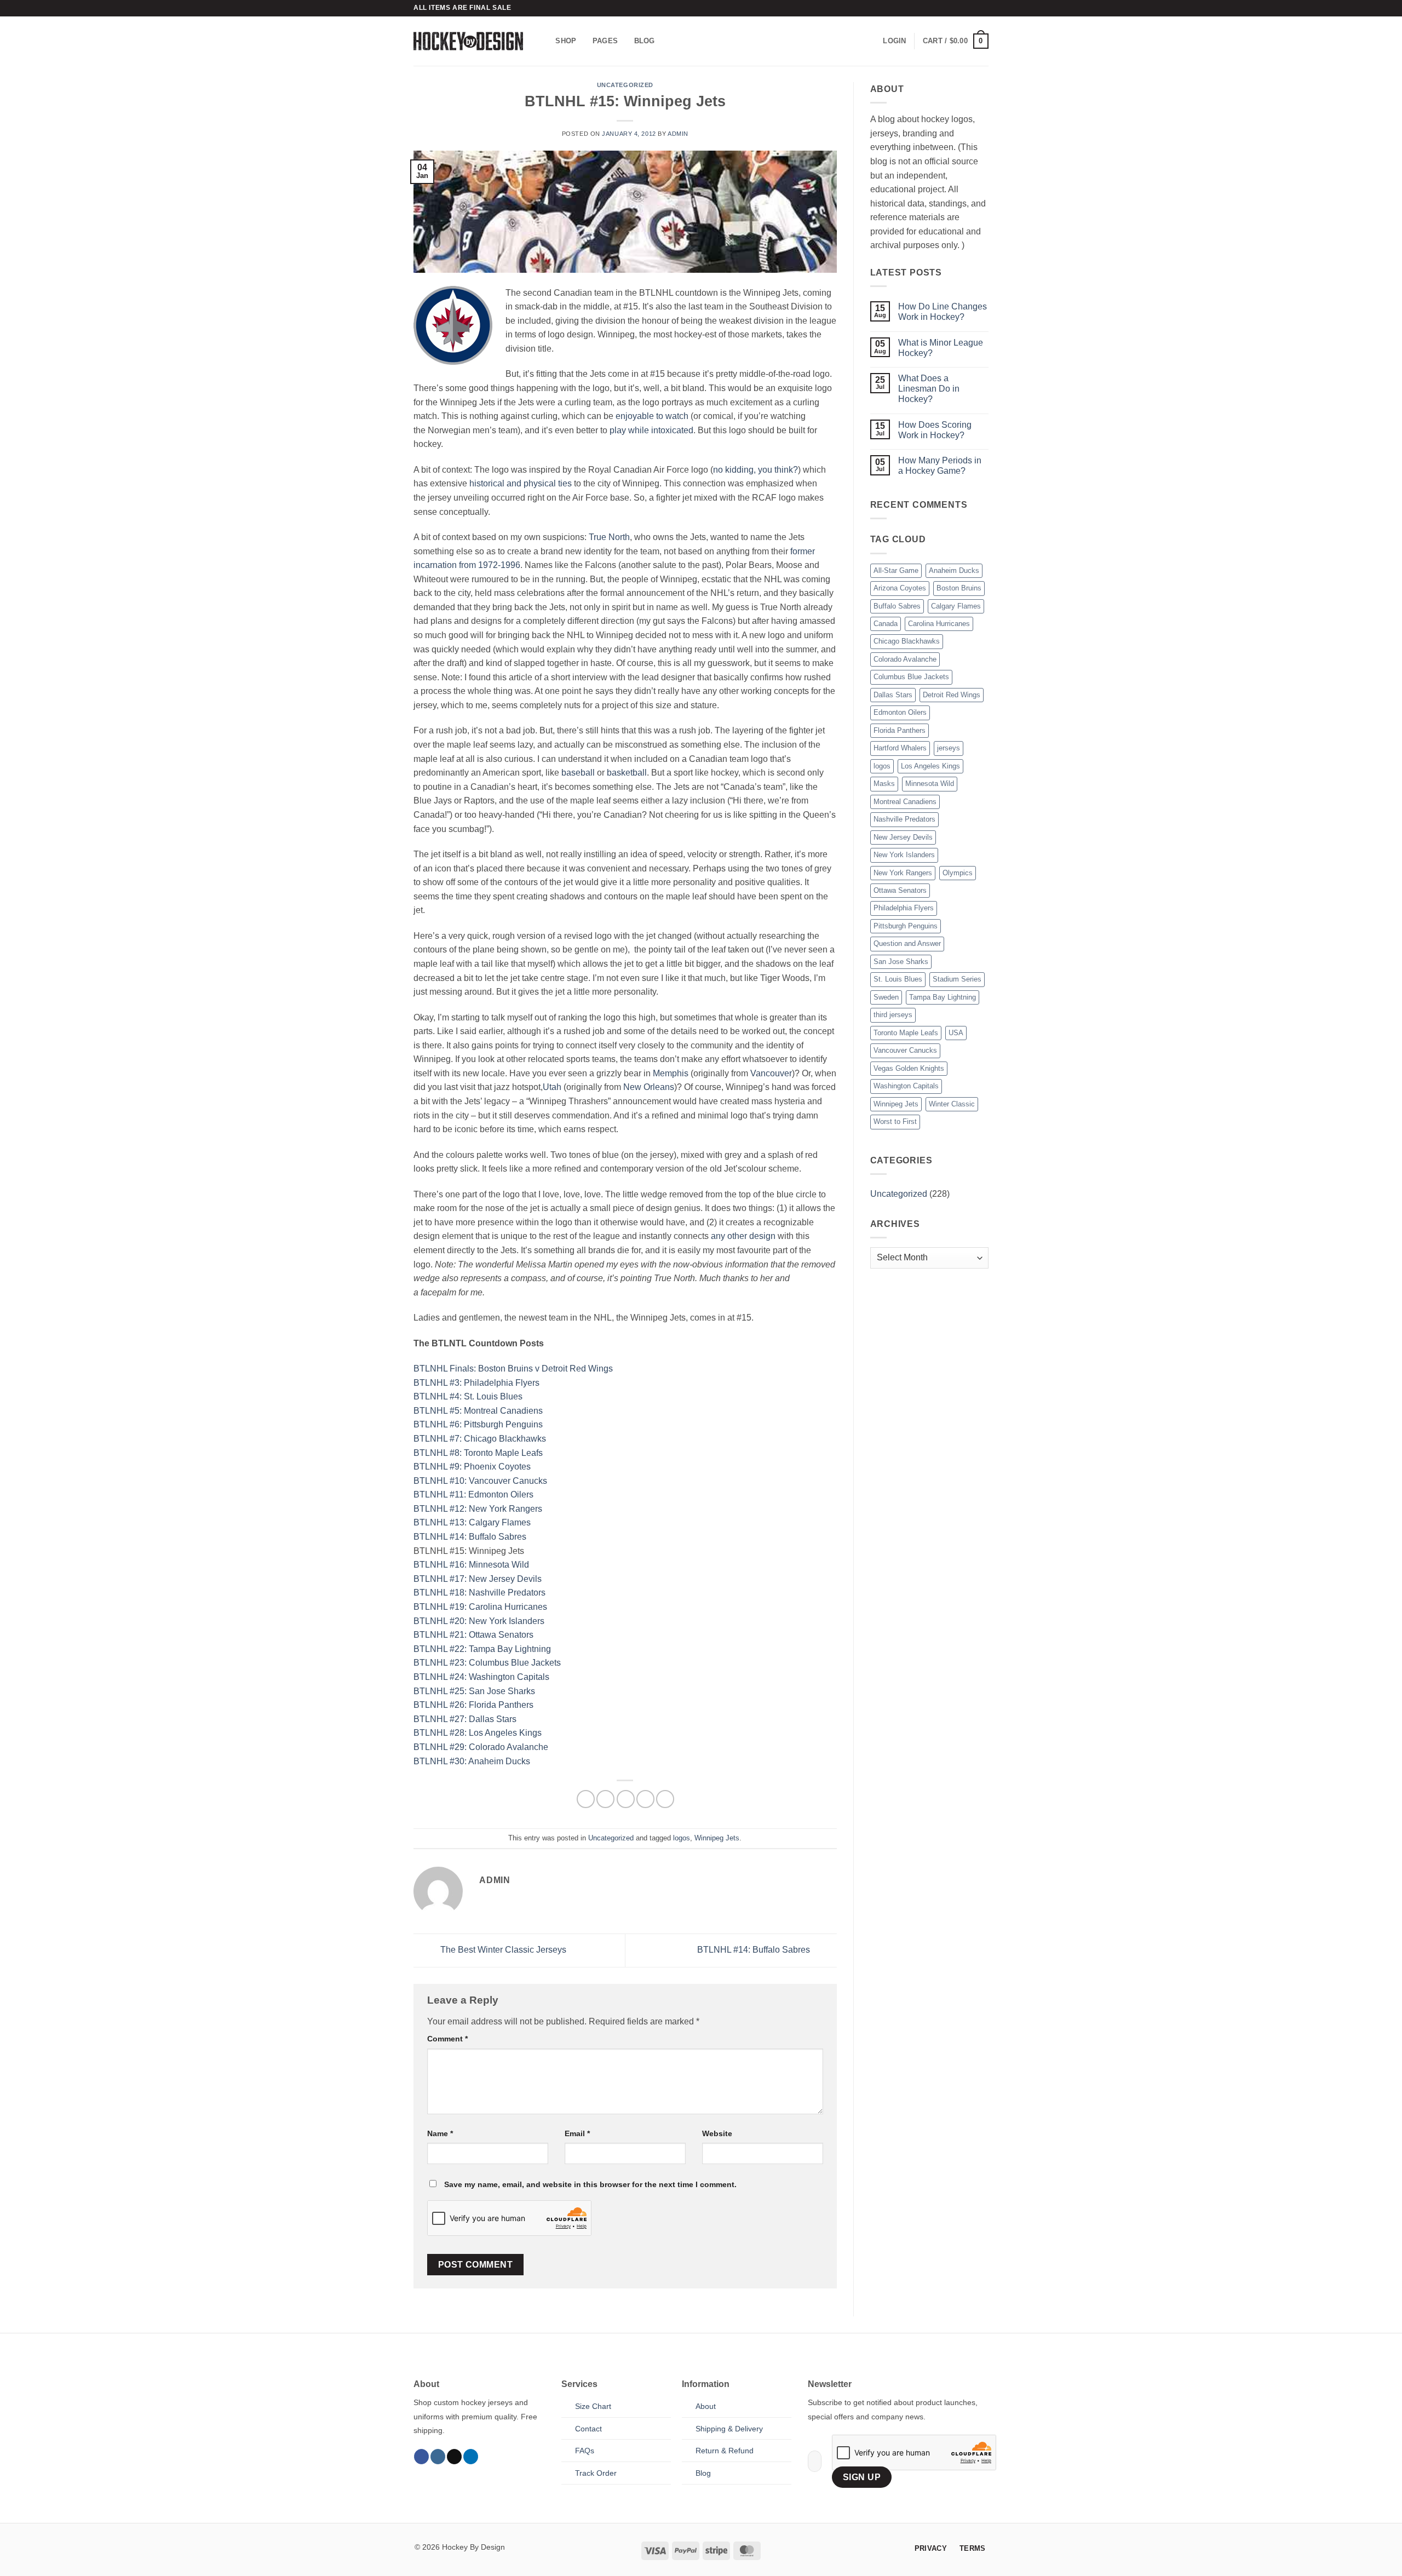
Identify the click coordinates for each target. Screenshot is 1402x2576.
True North (609, 537)
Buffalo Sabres (897, 606)
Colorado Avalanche (905, 659)
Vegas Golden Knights (909, 1068)
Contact (588, 2429)
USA (956, 1033)
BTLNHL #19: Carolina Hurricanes (480, 1607)
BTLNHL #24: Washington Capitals (481, 1677)
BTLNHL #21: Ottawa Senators (473, 1635)
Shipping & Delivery (729, 2429)
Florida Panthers (900, 730)
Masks (884, 784)
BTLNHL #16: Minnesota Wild (471, 1565)
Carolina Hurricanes (939, 624)
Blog (645, 41)
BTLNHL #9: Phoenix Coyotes (472, 1467)
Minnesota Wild (930, 784)
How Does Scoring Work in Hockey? (935, 430)
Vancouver (771, 1073)
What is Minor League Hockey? (941, 348)
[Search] (544, 41)
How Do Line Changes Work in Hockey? (943, 312)
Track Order (596, 2473)
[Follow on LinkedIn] (471, 2457)
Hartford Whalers (900, 748)
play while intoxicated (651, 430)
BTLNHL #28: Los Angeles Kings (478, 1733)
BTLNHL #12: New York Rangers (478, 1509)
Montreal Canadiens (905, 802)
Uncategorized (625, 85)
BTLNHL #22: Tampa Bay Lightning (482, 1649)
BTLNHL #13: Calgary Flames (472, 1522)
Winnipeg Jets (717, 1838)
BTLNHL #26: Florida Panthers (473, 1705)
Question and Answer (907, 943)
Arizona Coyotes (900, 588)
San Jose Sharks (901, 962)
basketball (627, 773)
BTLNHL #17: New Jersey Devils (478, 1579)
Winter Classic (952, 1104)
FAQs (585, 2451)
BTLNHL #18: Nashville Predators (479, 1593)
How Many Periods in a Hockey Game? (940, 466)
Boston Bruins (959, 588)
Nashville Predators (904, 819)
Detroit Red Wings (952, 695)
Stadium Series (957, 979)
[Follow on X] (454, 2457)
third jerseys (893, 1015)
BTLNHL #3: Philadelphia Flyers (476, 1383)
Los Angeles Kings (930, 766)
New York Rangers (903, 873)
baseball (578, 773)
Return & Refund (725, 2451)
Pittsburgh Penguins (906, 926)
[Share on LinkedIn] (665, 1799)
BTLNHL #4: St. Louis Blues (468, 1396)
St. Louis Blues (898, 979)
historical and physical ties (521, 483)
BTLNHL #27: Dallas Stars (465, 1719)
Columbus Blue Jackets (911, 677)
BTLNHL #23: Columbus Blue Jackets (487, 1663)
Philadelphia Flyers (904, 908)
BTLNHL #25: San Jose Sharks (474, 1691)
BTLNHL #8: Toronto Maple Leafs (478, 1453)
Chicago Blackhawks (907, 641)
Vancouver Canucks (905, 1050)
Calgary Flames (956, 606)
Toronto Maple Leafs (906, 1033)
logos (682, 1838)
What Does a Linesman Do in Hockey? (929, 389)
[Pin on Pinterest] (645, 1799)
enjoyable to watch (652, 416)
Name (440, 2133)
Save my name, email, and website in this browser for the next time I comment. (590, 2184)
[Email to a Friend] (626, 1799)
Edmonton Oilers (900, 712)
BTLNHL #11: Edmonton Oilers (473, 1494)
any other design (743, 1236)
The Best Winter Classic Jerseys (502, 1950)
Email (577, 2133)
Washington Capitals (906, 1086)
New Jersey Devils (903, 837)
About (706, 2406)
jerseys (949, 748)
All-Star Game (896, 570)
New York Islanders (904, 855)
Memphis (671, 1073)
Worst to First (895, 1121)
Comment (447, 2039)
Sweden (886, 997)
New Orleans (649, 1087)
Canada (886, 624)
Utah (552, 1087)
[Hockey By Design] (468, 41)
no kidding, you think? (755, 470)
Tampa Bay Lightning (943, 997)
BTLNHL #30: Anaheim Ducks (472, 1761)
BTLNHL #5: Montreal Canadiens (478, 1411)
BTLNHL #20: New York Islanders (479, 1621)
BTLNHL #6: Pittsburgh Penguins (478, 1424)
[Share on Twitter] (605, 1799)
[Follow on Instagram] (438, 2457)
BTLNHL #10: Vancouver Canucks (480, 1481)
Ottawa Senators (900, 890)
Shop (566, 41)
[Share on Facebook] (586, 1799)
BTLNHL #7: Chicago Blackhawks (480, 1439)
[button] (894, 41)
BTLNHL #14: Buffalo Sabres (470, 1537)
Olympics (958, 873)
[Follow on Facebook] (421, 2457)
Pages (605, 41)
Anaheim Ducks (954, 570)
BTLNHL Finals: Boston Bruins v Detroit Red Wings (513, 1369)
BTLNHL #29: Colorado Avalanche (481, 1747)
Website (717, 2133)
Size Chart (593, 2406)
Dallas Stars (893, 695)
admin (678, 134)
